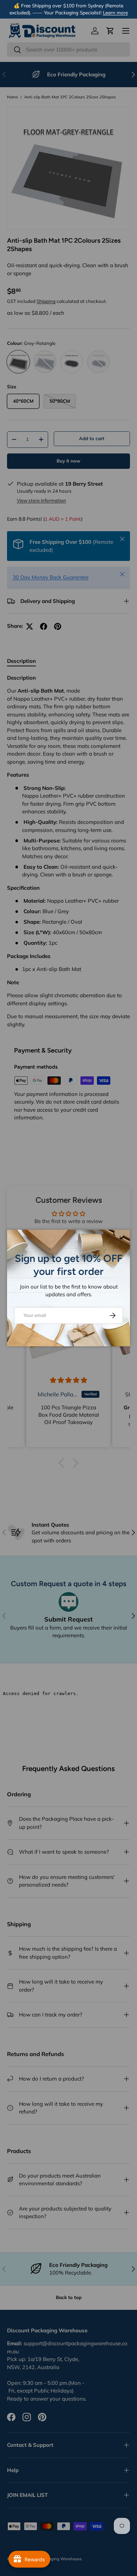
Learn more (115, 12)
